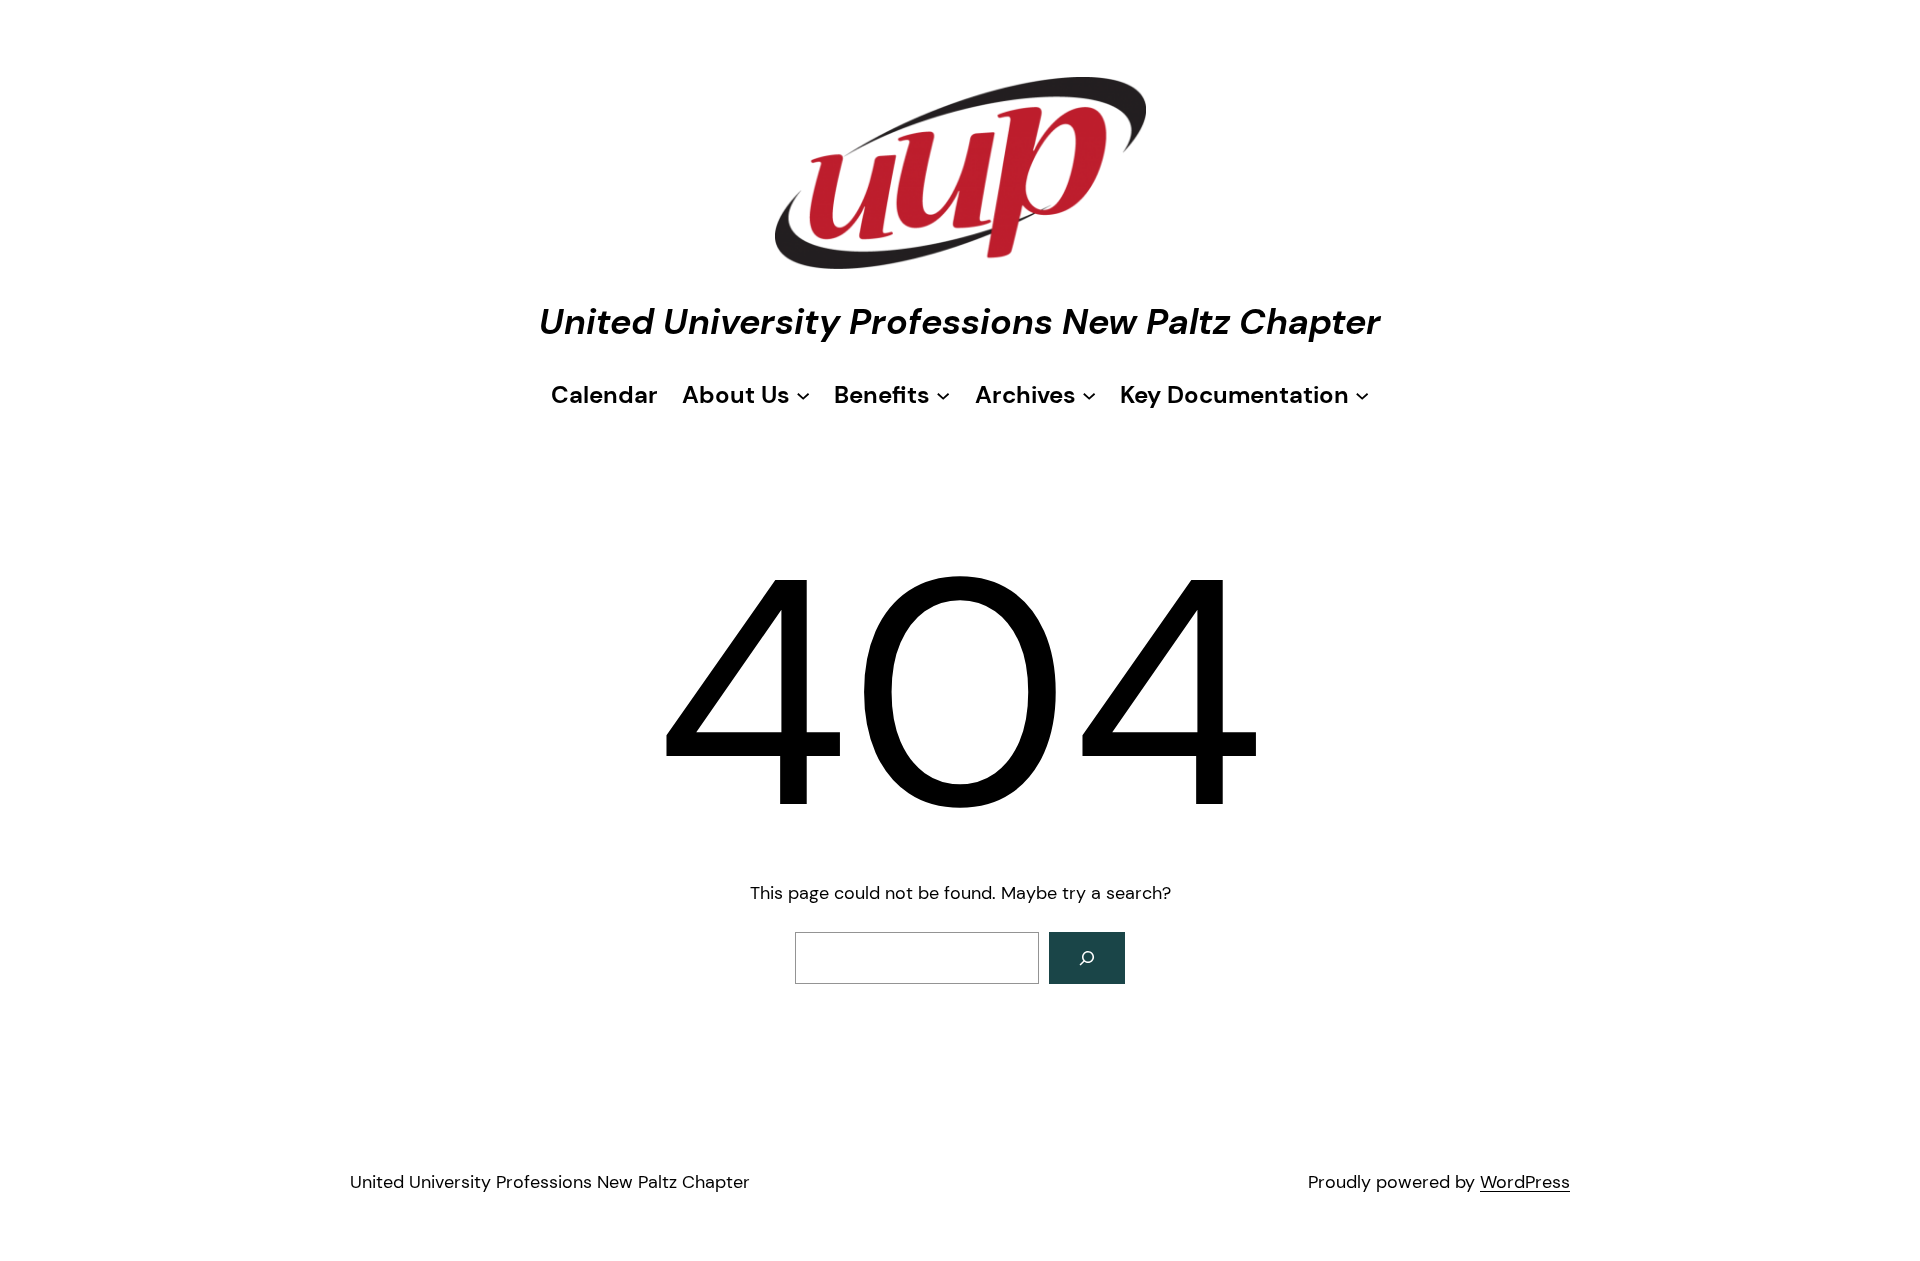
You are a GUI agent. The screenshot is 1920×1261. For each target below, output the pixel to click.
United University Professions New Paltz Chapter (960, 321)
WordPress (1525, 1182)
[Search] (1087, 958)
